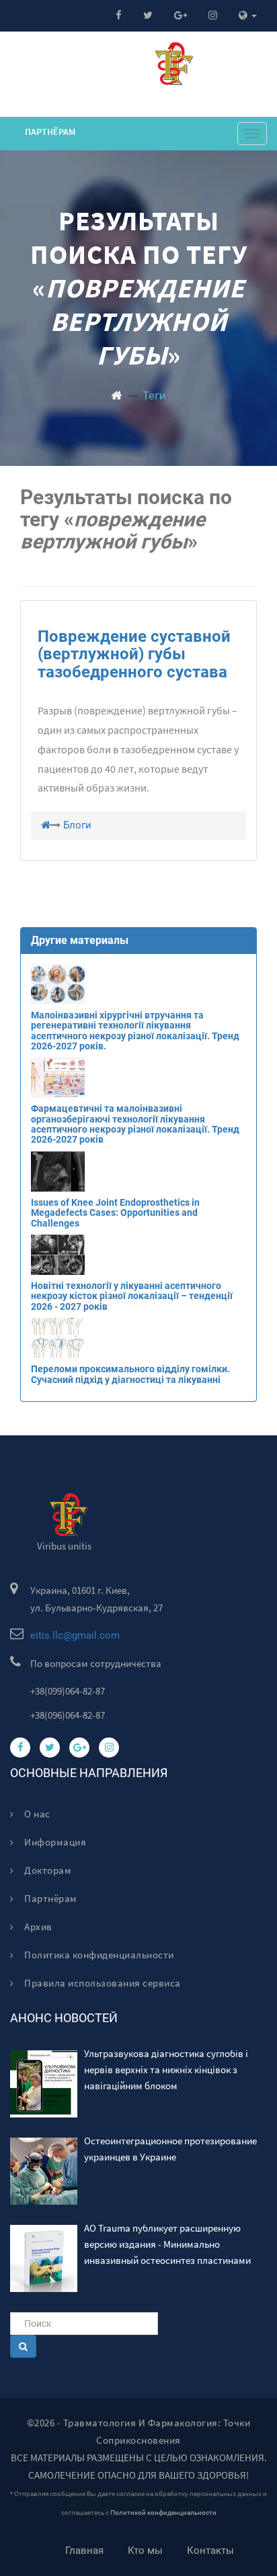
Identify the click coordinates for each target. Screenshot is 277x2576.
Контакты (210, 2550)
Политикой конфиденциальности (163, 2513)
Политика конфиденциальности (98, 1955)
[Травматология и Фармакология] (116, 395)
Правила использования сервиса (102, 1983)
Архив (37, 1926)
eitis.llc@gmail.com (75, 1635)
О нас (36, 1814)
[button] (248, 16)
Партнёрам (50, 132)
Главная (84, 2550)
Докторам (47, 1870)
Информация (54, 1842)
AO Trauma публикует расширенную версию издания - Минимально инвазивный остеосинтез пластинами (167, 2244)
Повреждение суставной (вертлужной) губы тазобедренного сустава (134, 654)
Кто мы (145, 2550)
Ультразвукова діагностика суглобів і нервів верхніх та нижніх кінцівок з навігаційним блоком (166, 2069)
